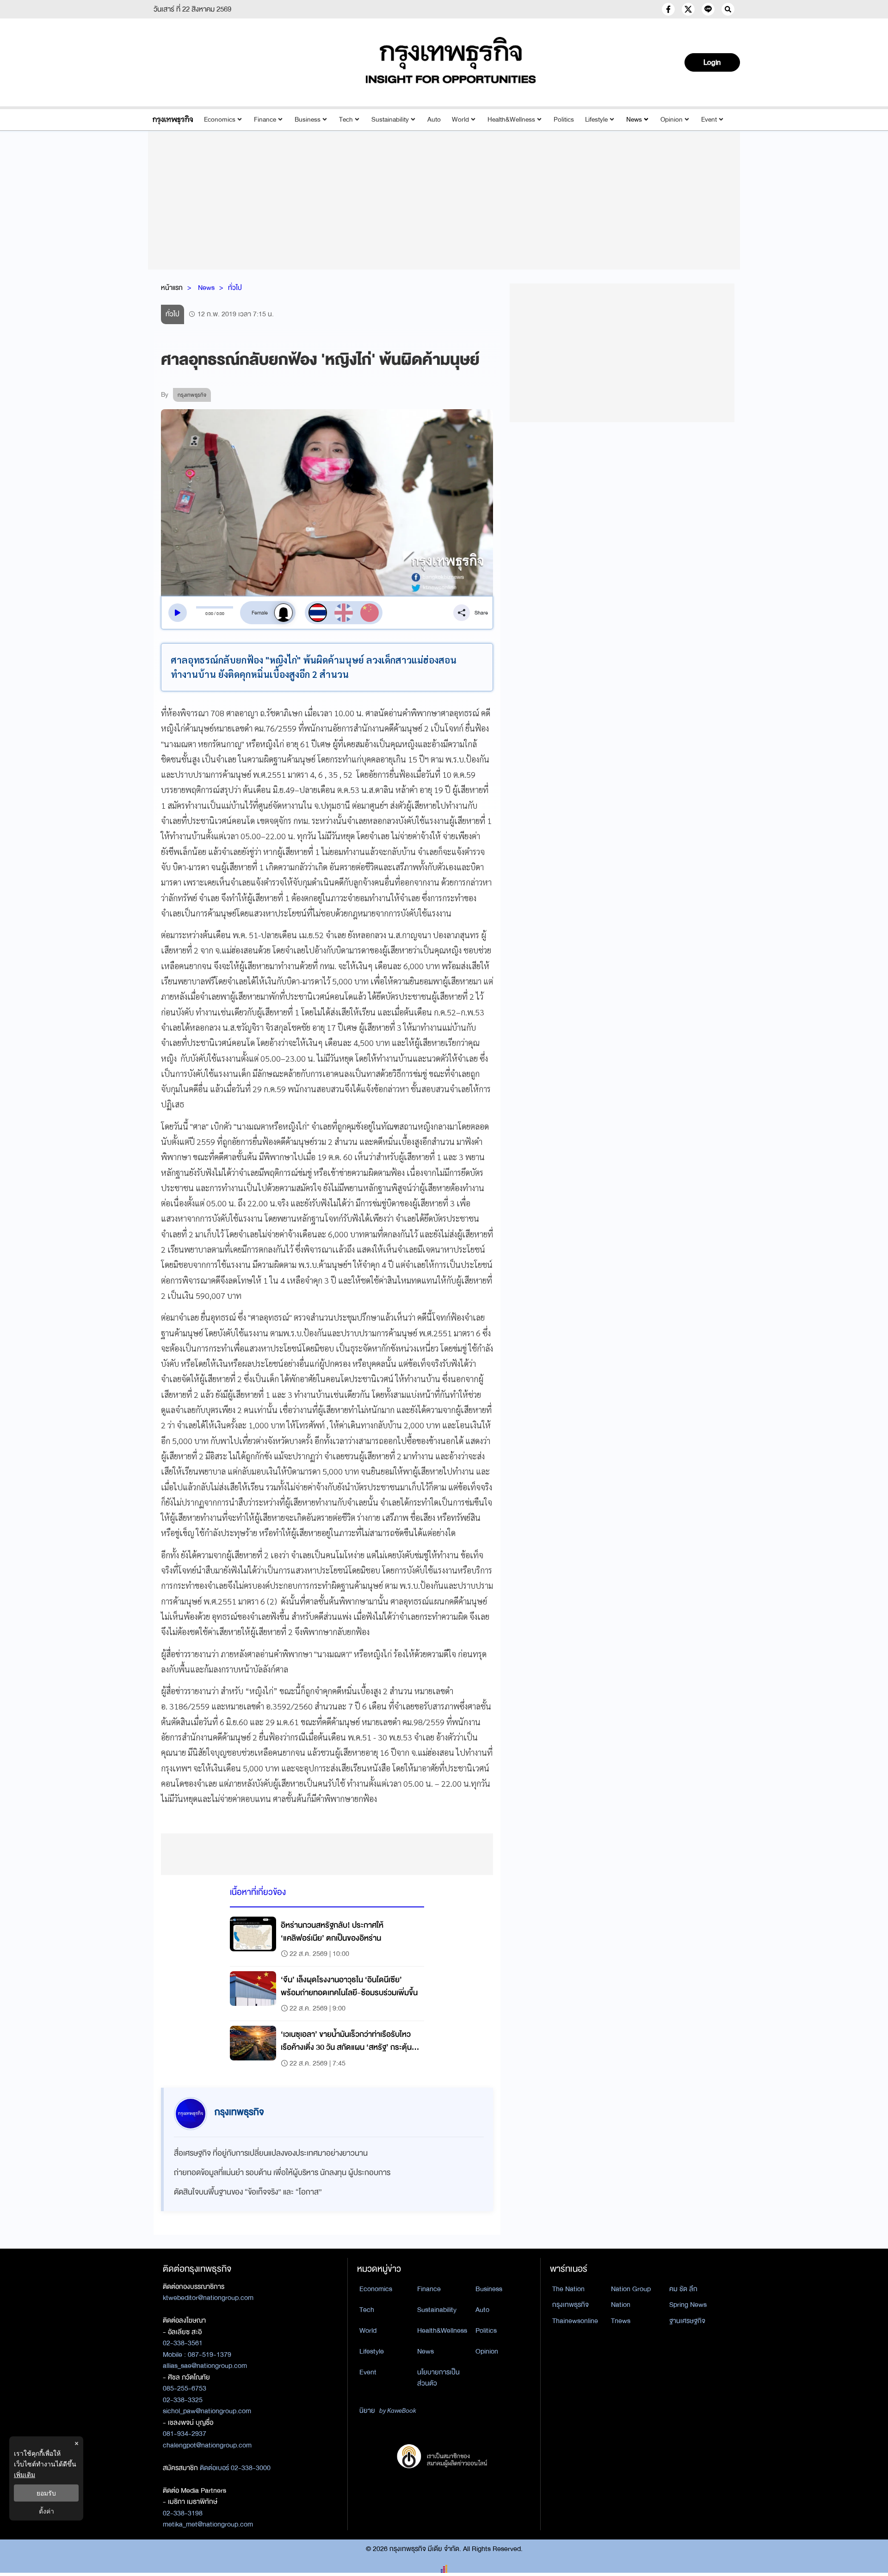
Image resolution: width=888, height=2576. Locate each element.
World (460, 120)
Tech (346, 120)
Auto (434, 120)
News (634, 120)
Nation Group (631, 2289)
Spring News (688, 2305)
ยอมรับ (46, 2493)
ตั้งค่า (46, 2511)
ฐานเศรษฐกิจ (687, 2321)
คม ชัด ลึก (683, 2289)
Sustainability (390, 120)
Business (308, 120)
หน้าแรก (172, 288)
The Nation (568, 2289)
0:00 (209, 614)
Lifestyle (596, 120)
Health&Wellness (511, 120)
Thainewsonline (575, 2321)
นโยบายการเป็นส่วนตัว (438, 2378)
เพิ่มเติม (25, 2475)
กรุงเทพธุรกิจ (570, 2305)
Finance (265, 120)
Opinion (672, 120)
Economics (220, 120)
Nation (621, 2305)
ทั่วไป (235, 288)
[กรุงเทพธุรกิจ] (173, 120)
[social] (668, 9)
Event (709, 120)
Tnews (621, 2321)
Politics (564, 120)
